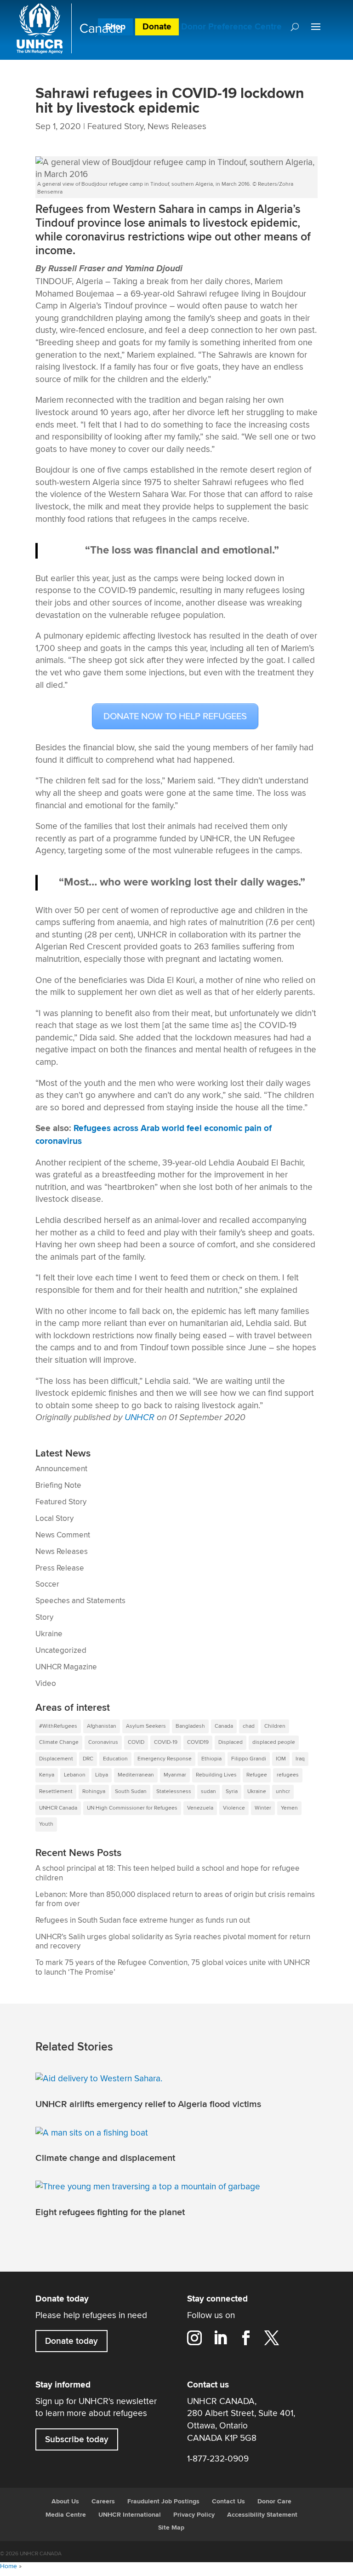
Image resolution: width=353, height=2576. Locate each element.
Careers (103, 2502)
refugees (288, 1775)
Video (46, 1684)
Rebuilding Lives (216, 1775)
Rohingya (94, 1791)
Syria (232, 1791)
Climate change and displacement (105, 2158)
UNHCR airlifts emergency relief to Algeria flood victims (148, 2104)
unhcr (283, 1791)
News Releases (177, 126)
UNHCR (139, 1417)
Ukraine (49, 1634)
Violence (234, 1808)
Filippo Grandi (249, 1759)
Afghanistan (102, 1726)
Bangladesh (190, 1726)
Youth (46, 1824)
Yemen (289, 1808)
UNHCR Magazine (66, 1667)
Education (115, 1759)
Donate (157, 27)
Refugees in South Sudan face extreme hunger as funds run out (143, 1920)
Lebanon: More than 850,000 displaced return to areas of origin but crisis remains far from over (175, 1899)
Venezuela (200, 1808)
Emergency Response (165, 1759)
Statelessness (174, 1791)
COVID (136, 1742)
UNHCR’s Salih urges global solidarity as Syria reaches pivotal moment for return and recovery (173, 1942)
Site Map (171, 2528)
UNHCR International (130, 2515)
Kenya (47, 1775)
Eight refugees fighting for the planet (110, 2212)
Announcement (61, 1469)
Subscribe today (77, 2439)
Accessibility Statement (262, 2515)
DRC (88, 1759)
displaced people (274, 1742)
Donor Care (274, 2502)
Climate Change (59, 1742)
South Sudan (131, 1791)
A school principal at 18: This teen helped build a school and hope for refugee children (168, 1873)
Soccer (47, 1584)
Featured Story (115, 126)
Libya (102, 1775)
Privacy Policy (194, 2515)
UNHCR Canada (58, 1808)
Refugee (257, 1775)
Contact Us (228, 2502)
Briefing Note (58, 1485)
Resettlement (56, 1791)
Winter (263, 1808)
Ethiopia (211, 1759)
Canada (224, 1726)
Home (9, 2566)
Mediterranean (136, 1775)
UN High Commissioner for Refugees (132, 1808)
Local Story (54, 1519)
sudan (208, 1791)
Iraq (300, 1759)
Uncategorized (61, 1651)
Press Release (60, 1568)
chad (249, 1726)
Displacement (56, 1759)
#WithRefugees (58, 1726)
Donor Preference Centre (231, 27)
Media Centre (66, 2515)
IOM (281, 1759)
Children (275, 1726)
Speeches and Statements (80, 1601)
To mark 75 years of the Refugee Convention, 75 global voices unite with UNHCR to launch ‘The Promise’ (173, 1968)
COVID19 (198, 1742)
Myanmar (175, 1775)
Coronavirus (103, 1742)
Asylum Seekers (146, 1726)
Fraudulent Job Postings (163, 2502)
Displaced (231, 1742)
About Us (65, 2502)
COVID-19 (166, 1742)
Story (44, 1617)
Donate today (71, 2341)
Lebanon (75, 1775)
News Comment (63, 1535)
